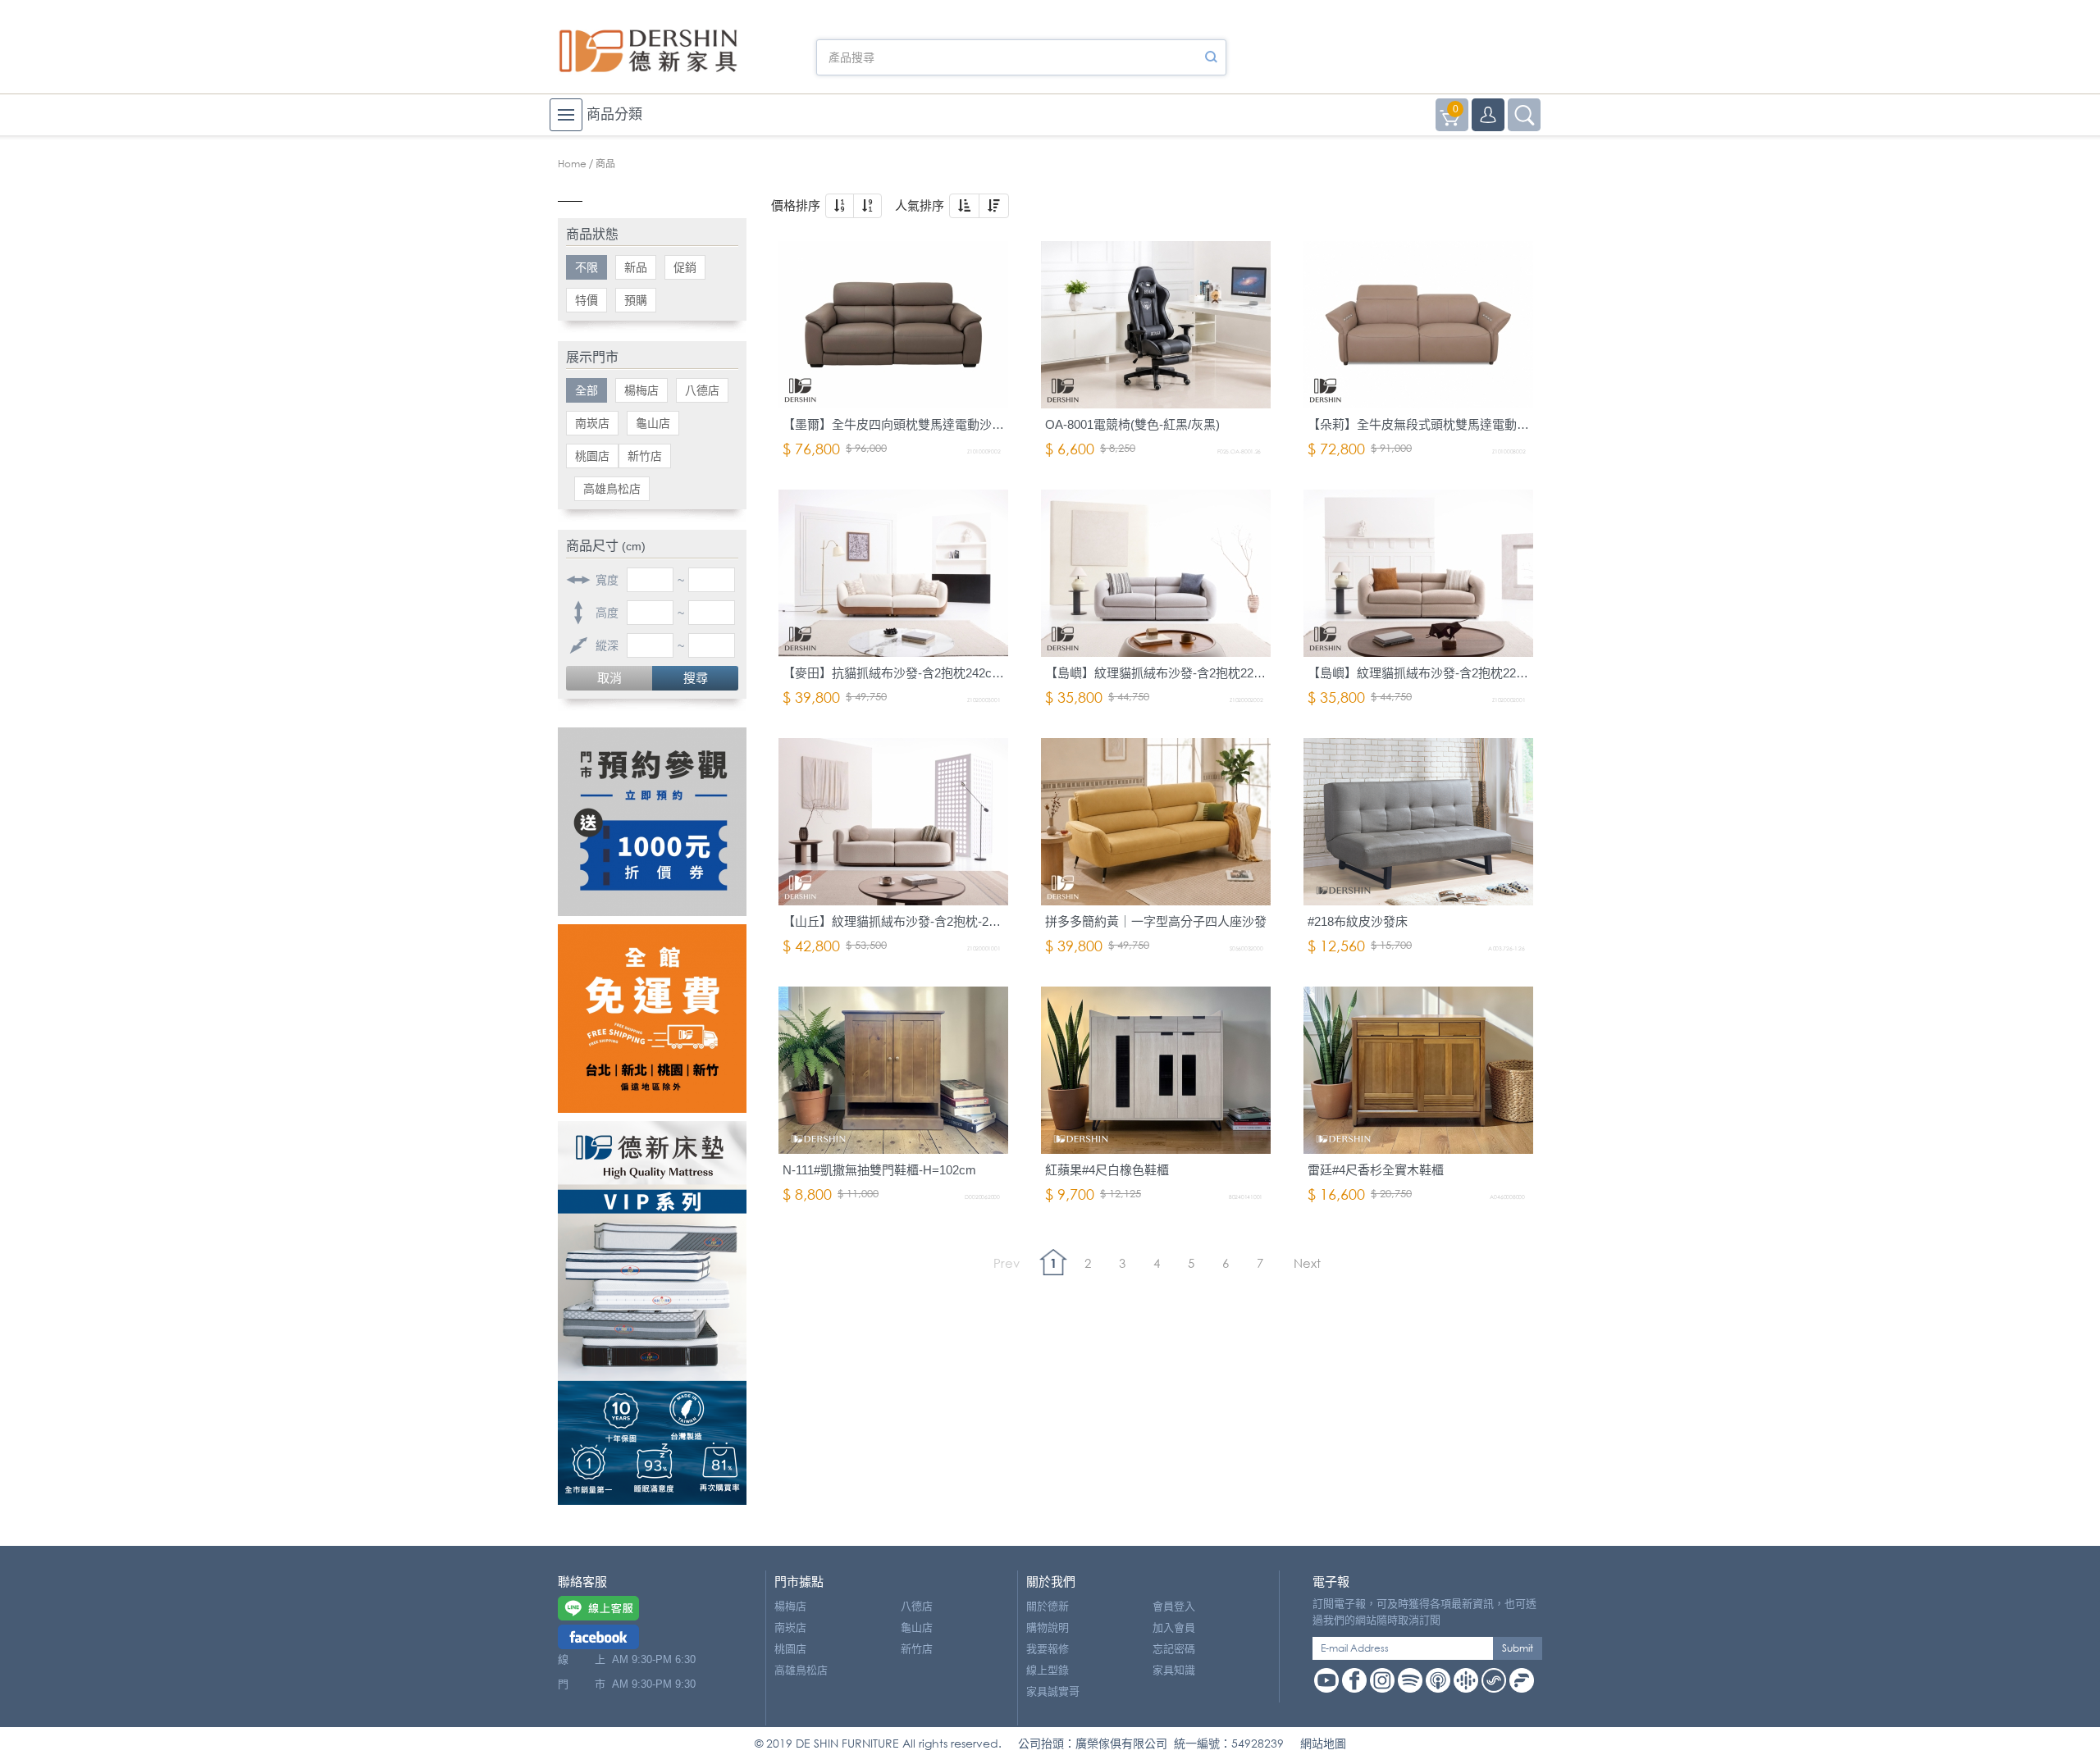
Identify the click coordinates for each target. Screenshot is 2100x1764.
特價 (587, 300)
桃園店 (592, 456)
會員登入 (1174, 1606)
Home (572, 164)
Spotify (1410, 1680)
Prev (1007, 1263)
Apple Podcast (1438, 1680)
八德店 (702, 390)
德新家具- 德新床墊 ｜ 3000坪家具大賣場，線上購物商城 (648, 51)
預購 (636, 300)
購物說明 (1048, 1627)
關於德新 (1048, 1606)
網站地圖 (1323, 1743)
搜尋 (696, 678)
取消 (609, 678)
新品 (636, 267)
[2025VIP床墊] (652, 1313)
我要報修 (1048, 1649)
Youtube (1326, 1680)
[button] (840, 206)
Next (1307, 1263)
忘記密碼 (1174, 1649)
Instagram (1382, 1680)
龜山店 (653, 423)
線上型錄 (1048, 1670)
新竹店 (645, 456)
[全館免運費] (652, 1019)
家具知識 (1174, 1670)
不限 (587, 267)
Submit (1518, 1648)
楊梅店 (641, 390)
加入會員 (1174, 1627)
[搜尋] (1211, 57)
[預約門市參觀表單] (652, 822)
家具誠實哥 (1053, 1691)
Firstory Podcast (1522, 1680)
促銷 (685, 267)
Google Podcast (1466, 1680)
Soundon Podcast (1494, 1680)
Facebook (1354, 1680)
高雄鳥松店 (612, 489)
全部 (587, 390)
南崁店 (592, 423)
